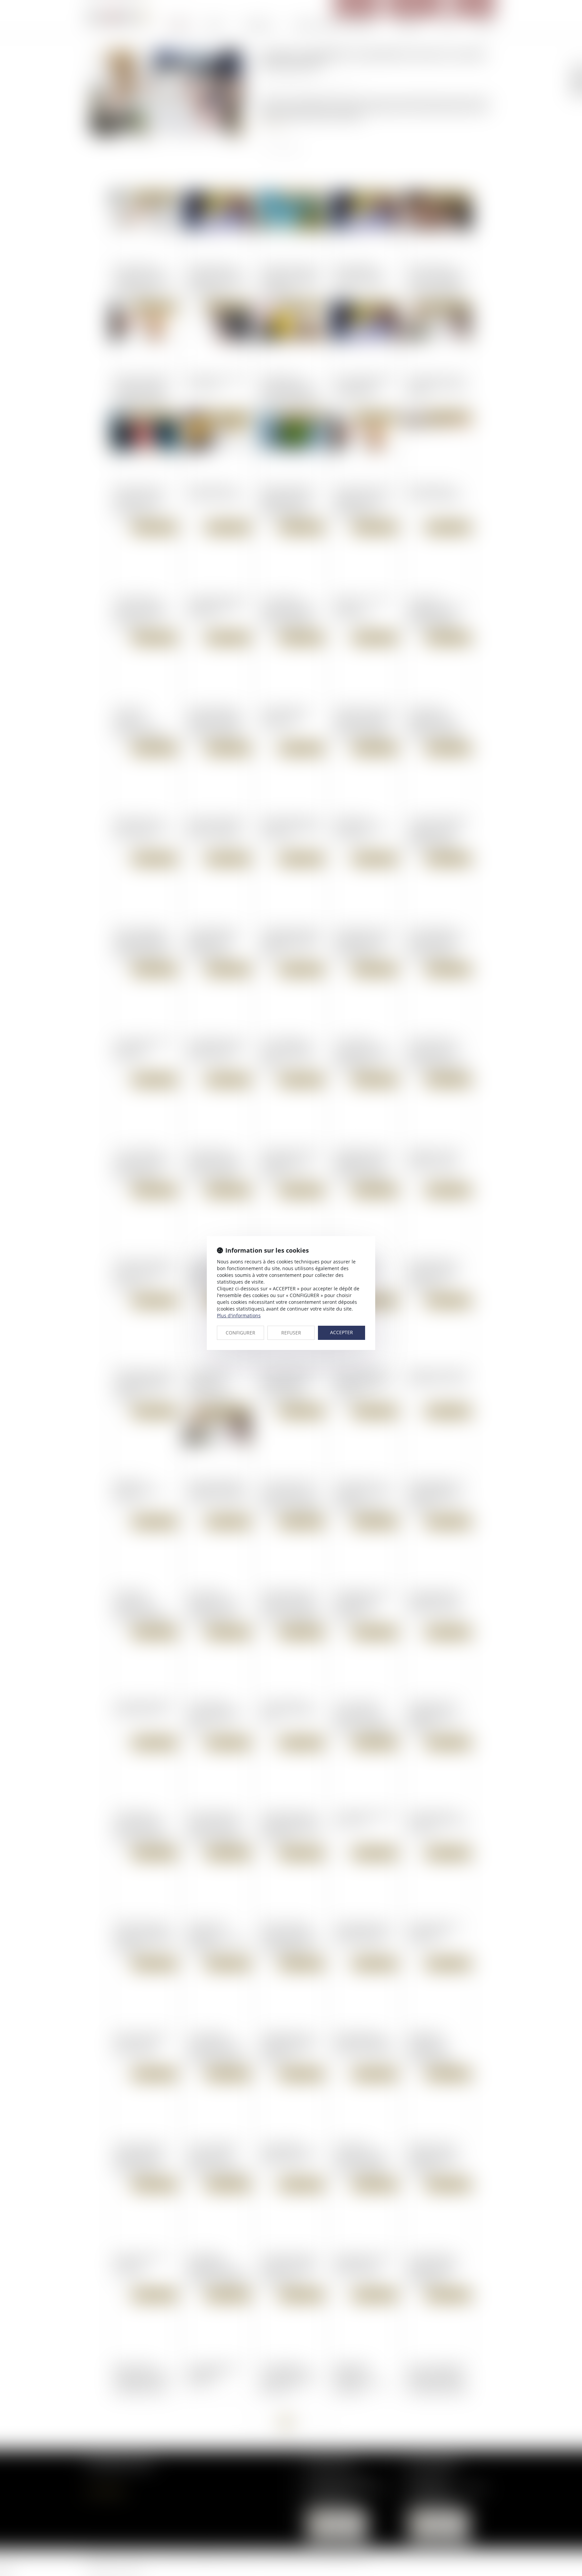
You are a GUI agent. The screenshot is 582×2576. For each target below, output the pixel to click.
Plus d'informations (239, 1315)
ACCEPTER (342, 1332)
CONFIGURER (240, 1333)
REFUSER (291, 1333)
